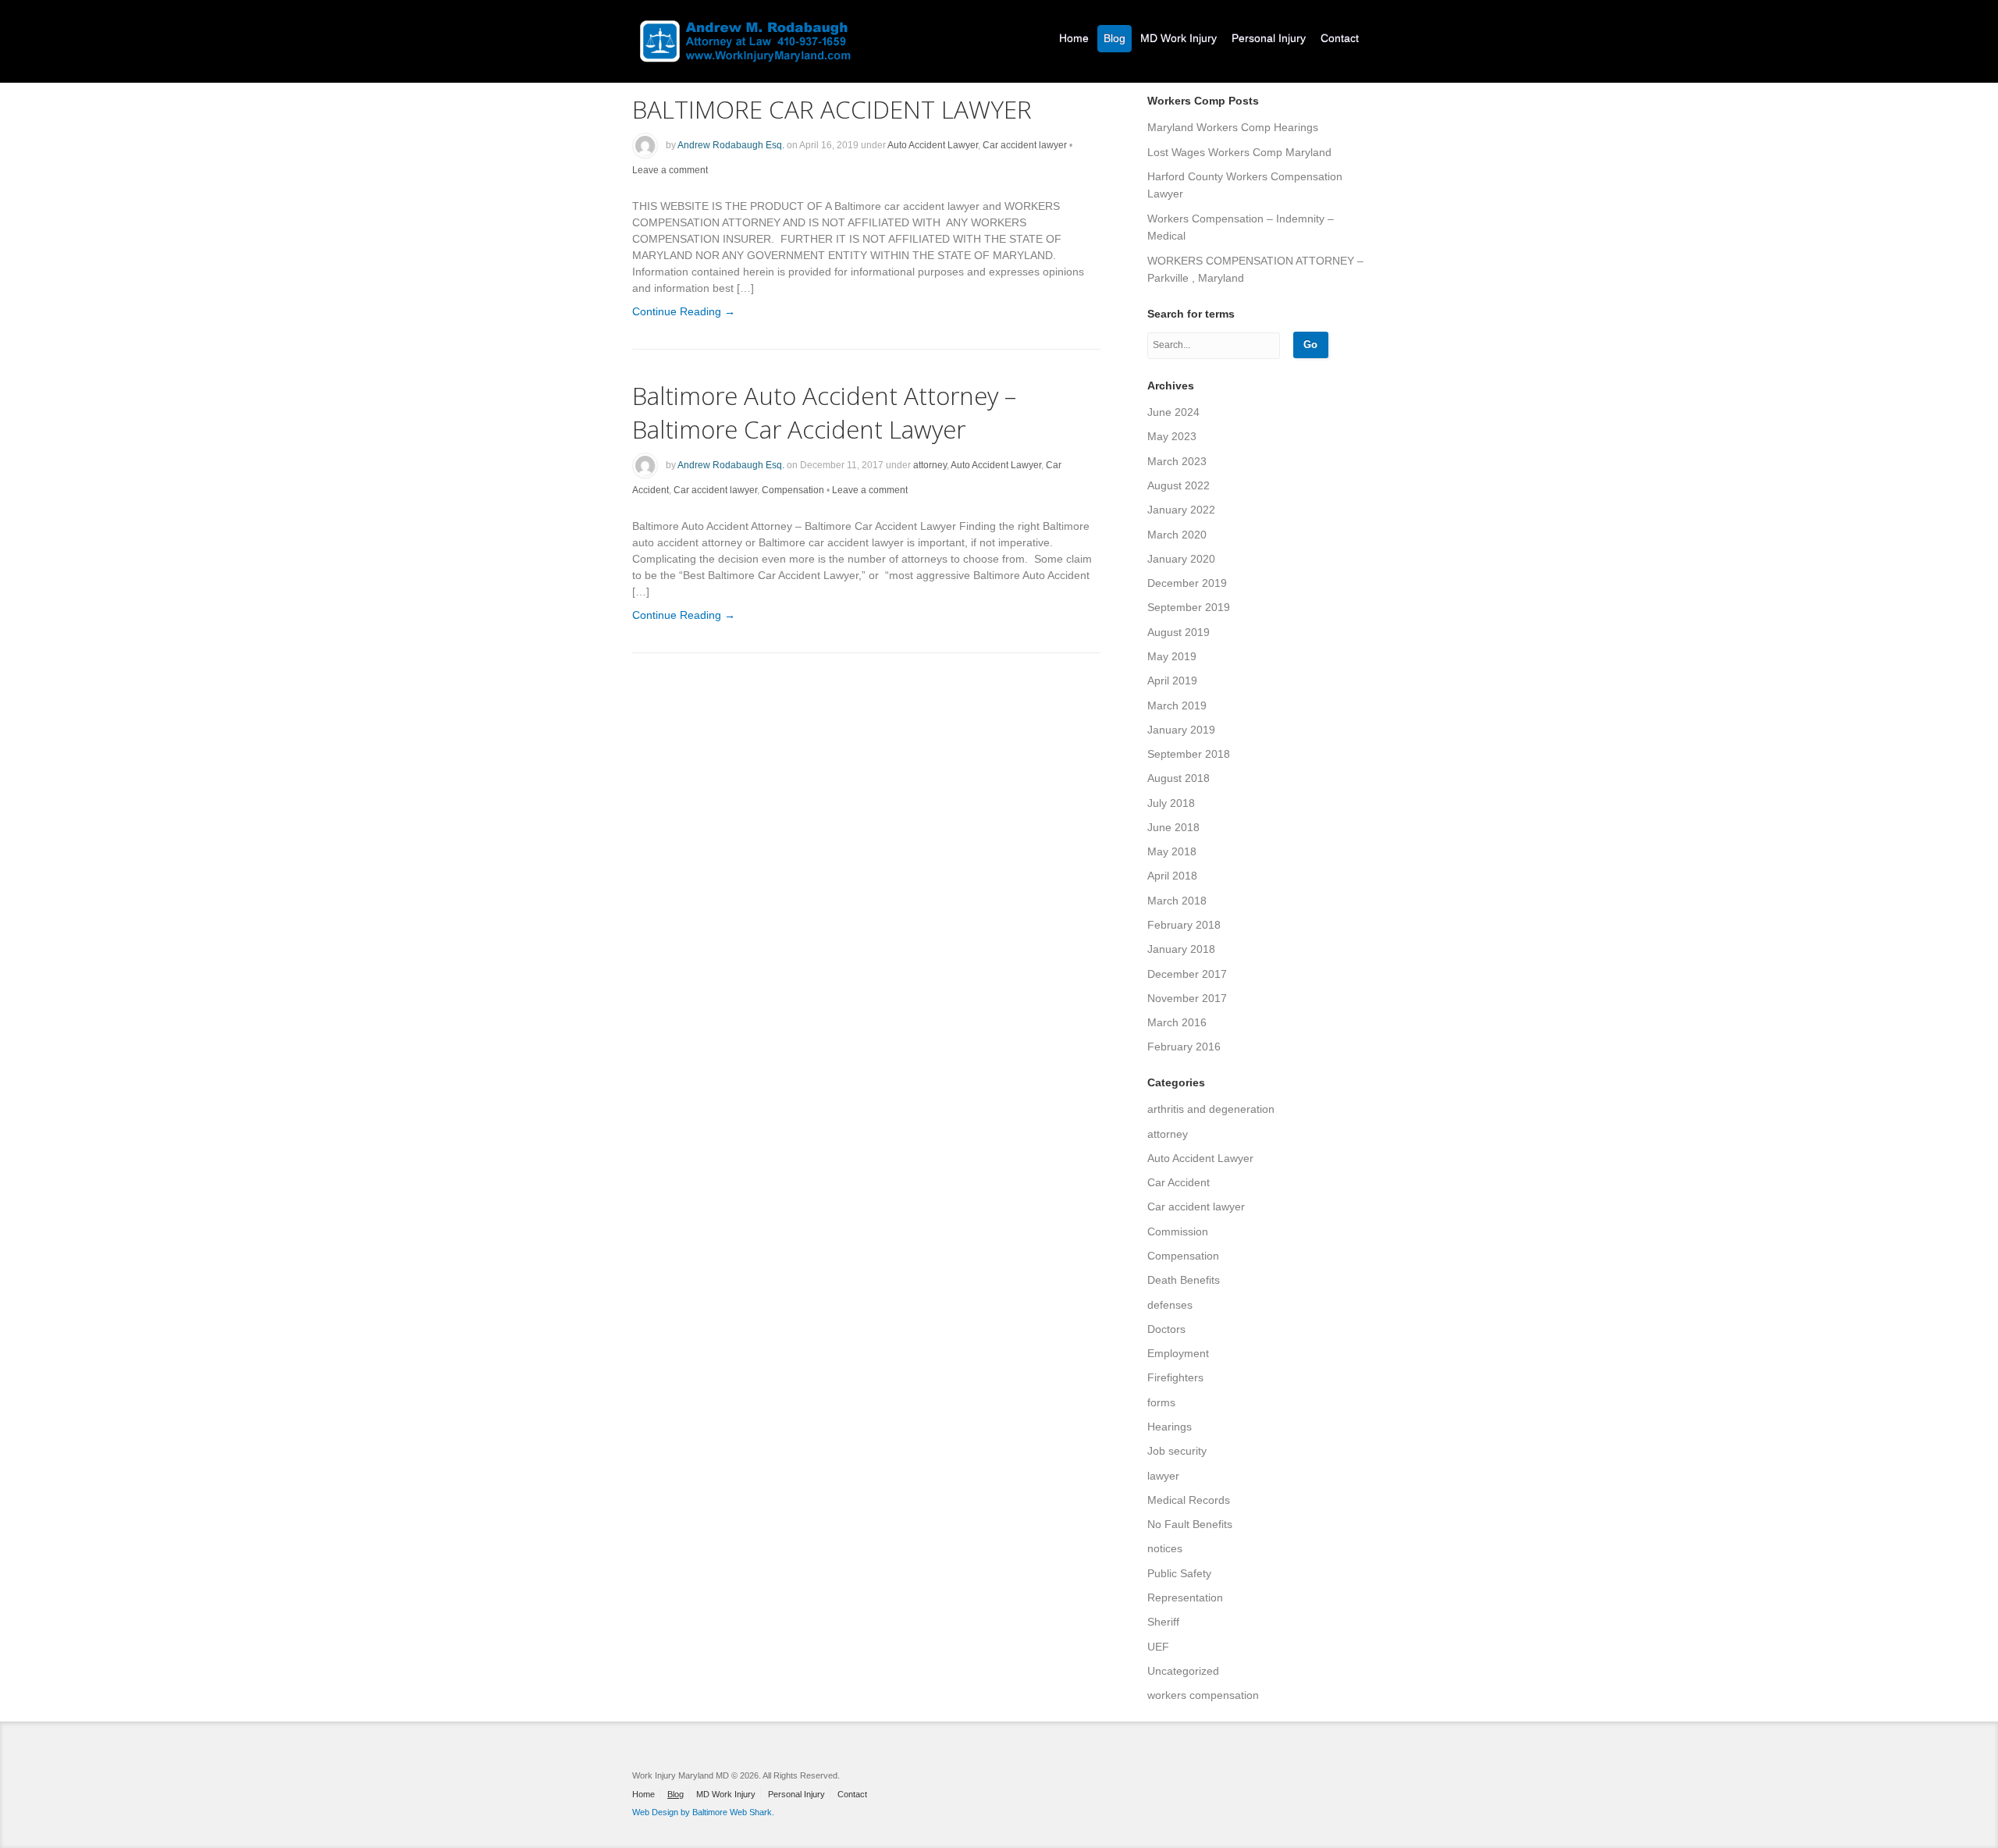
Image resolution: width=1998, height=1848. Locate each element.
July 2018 (1171, 803)
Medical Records (1189, 1500)
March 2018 (1177, 901)
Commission (1178, 1231)
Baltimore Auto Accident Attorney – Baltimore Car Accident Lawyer (824, 412)
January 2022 (1181, 510)
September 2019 (1189, 607)
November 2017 (1187, 998)
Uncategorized (1183, 1671)
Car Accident (1179, 1182)
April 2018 (1172, 876)
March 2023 (1177, 461)
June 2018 (1173, 827)
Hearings (1170, 1427)
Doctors (1166, 1329)
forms (1161, 1402)
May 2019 (1172, 656)
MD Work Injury (1179, 38)
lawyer (1163, 1476)
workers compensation (1203, 1695)
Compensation (793, 490)
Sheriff (1163, 1622)
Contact (1340, 38)
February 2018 (1184, 925)
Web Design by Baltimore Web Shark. (703, 1812)
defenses (1170, 1305)
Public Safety (1179, 1573)
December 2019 (1187, 583)
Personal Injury (1269, 38)
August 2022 (1179, 485)
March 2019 (1177, 705)
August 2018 (1179, 778)
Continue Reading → (684, 311)
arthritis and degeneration (1211, 1109)
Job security (1177, 1451)
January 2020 (1181, 559)
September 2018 (1189, 754)
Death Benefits (1184, 1280)
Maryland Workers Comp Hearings (1233, 127)
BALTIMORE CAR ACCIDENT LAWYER (832, 109)
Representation (1185, 1597)
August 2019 (1179, 632)
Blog (1115, 38)
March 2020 (1177, 535)
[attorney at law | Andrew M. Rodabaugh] (745, 32)
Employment (1178, 1353)
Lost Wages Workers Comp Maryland (1239, 152)
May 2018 (1172, 851)
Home (1074, 38)
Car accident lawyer (1025, 145)
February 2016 (1184, 1047)
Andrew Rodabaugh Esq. (731, 145)
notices (1165, 1548)
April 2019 (1172, 681)
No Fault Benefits (1190, 1524)
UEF (1158, 1647)
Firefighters (1175, 1377)
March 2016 (1177, 1022)
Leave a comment (670, 170)
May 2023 (1172, 436)
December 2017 (1187, 974)
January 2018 (1181, 949)
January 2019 (1181, 730)
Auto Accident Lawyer (933, 145)
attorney (930, 465)
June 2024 (1173, 412)
